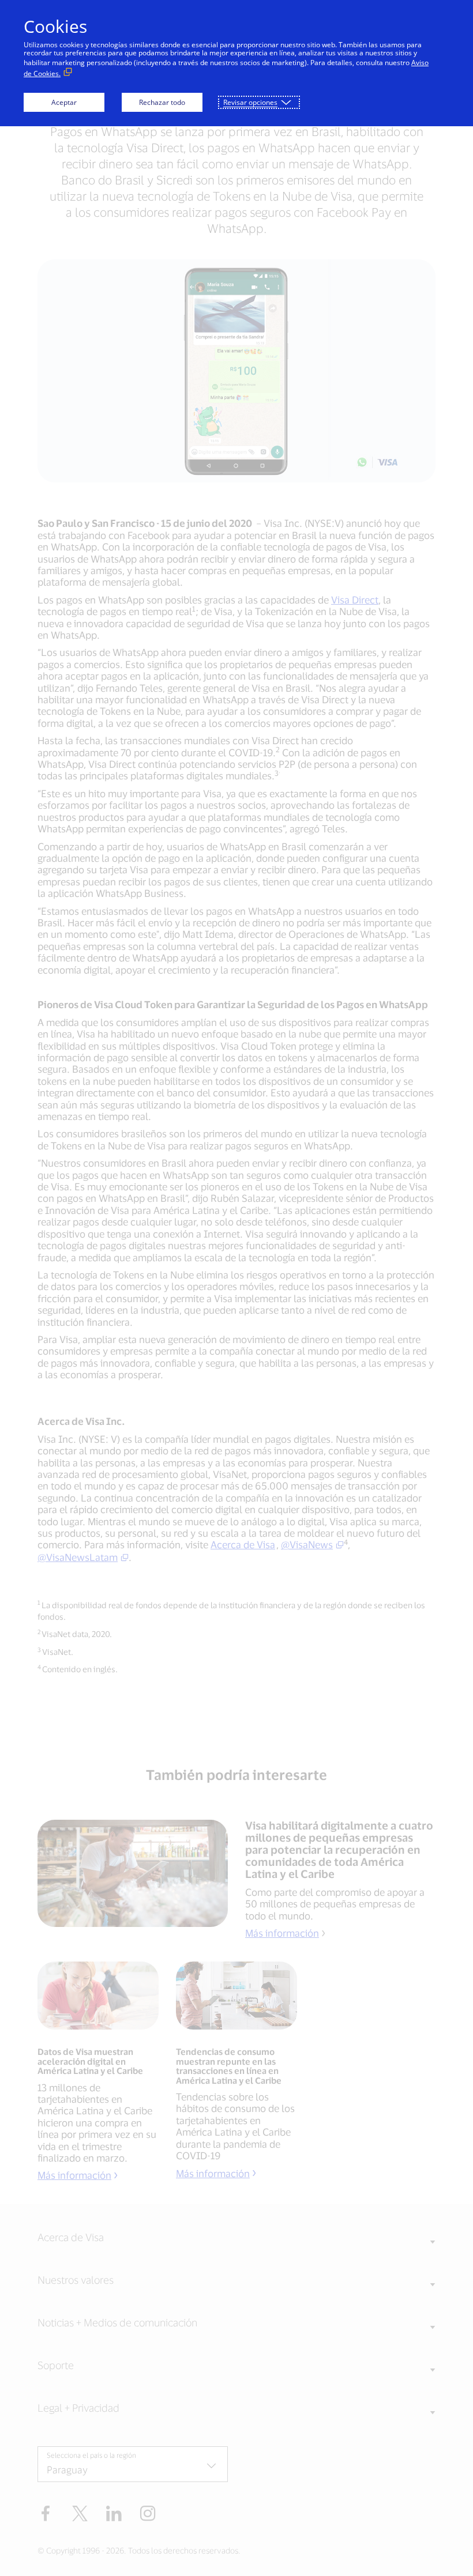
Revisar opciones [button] (250, 102)
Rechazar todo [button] (162, 102)
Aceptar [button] (64, 102)
